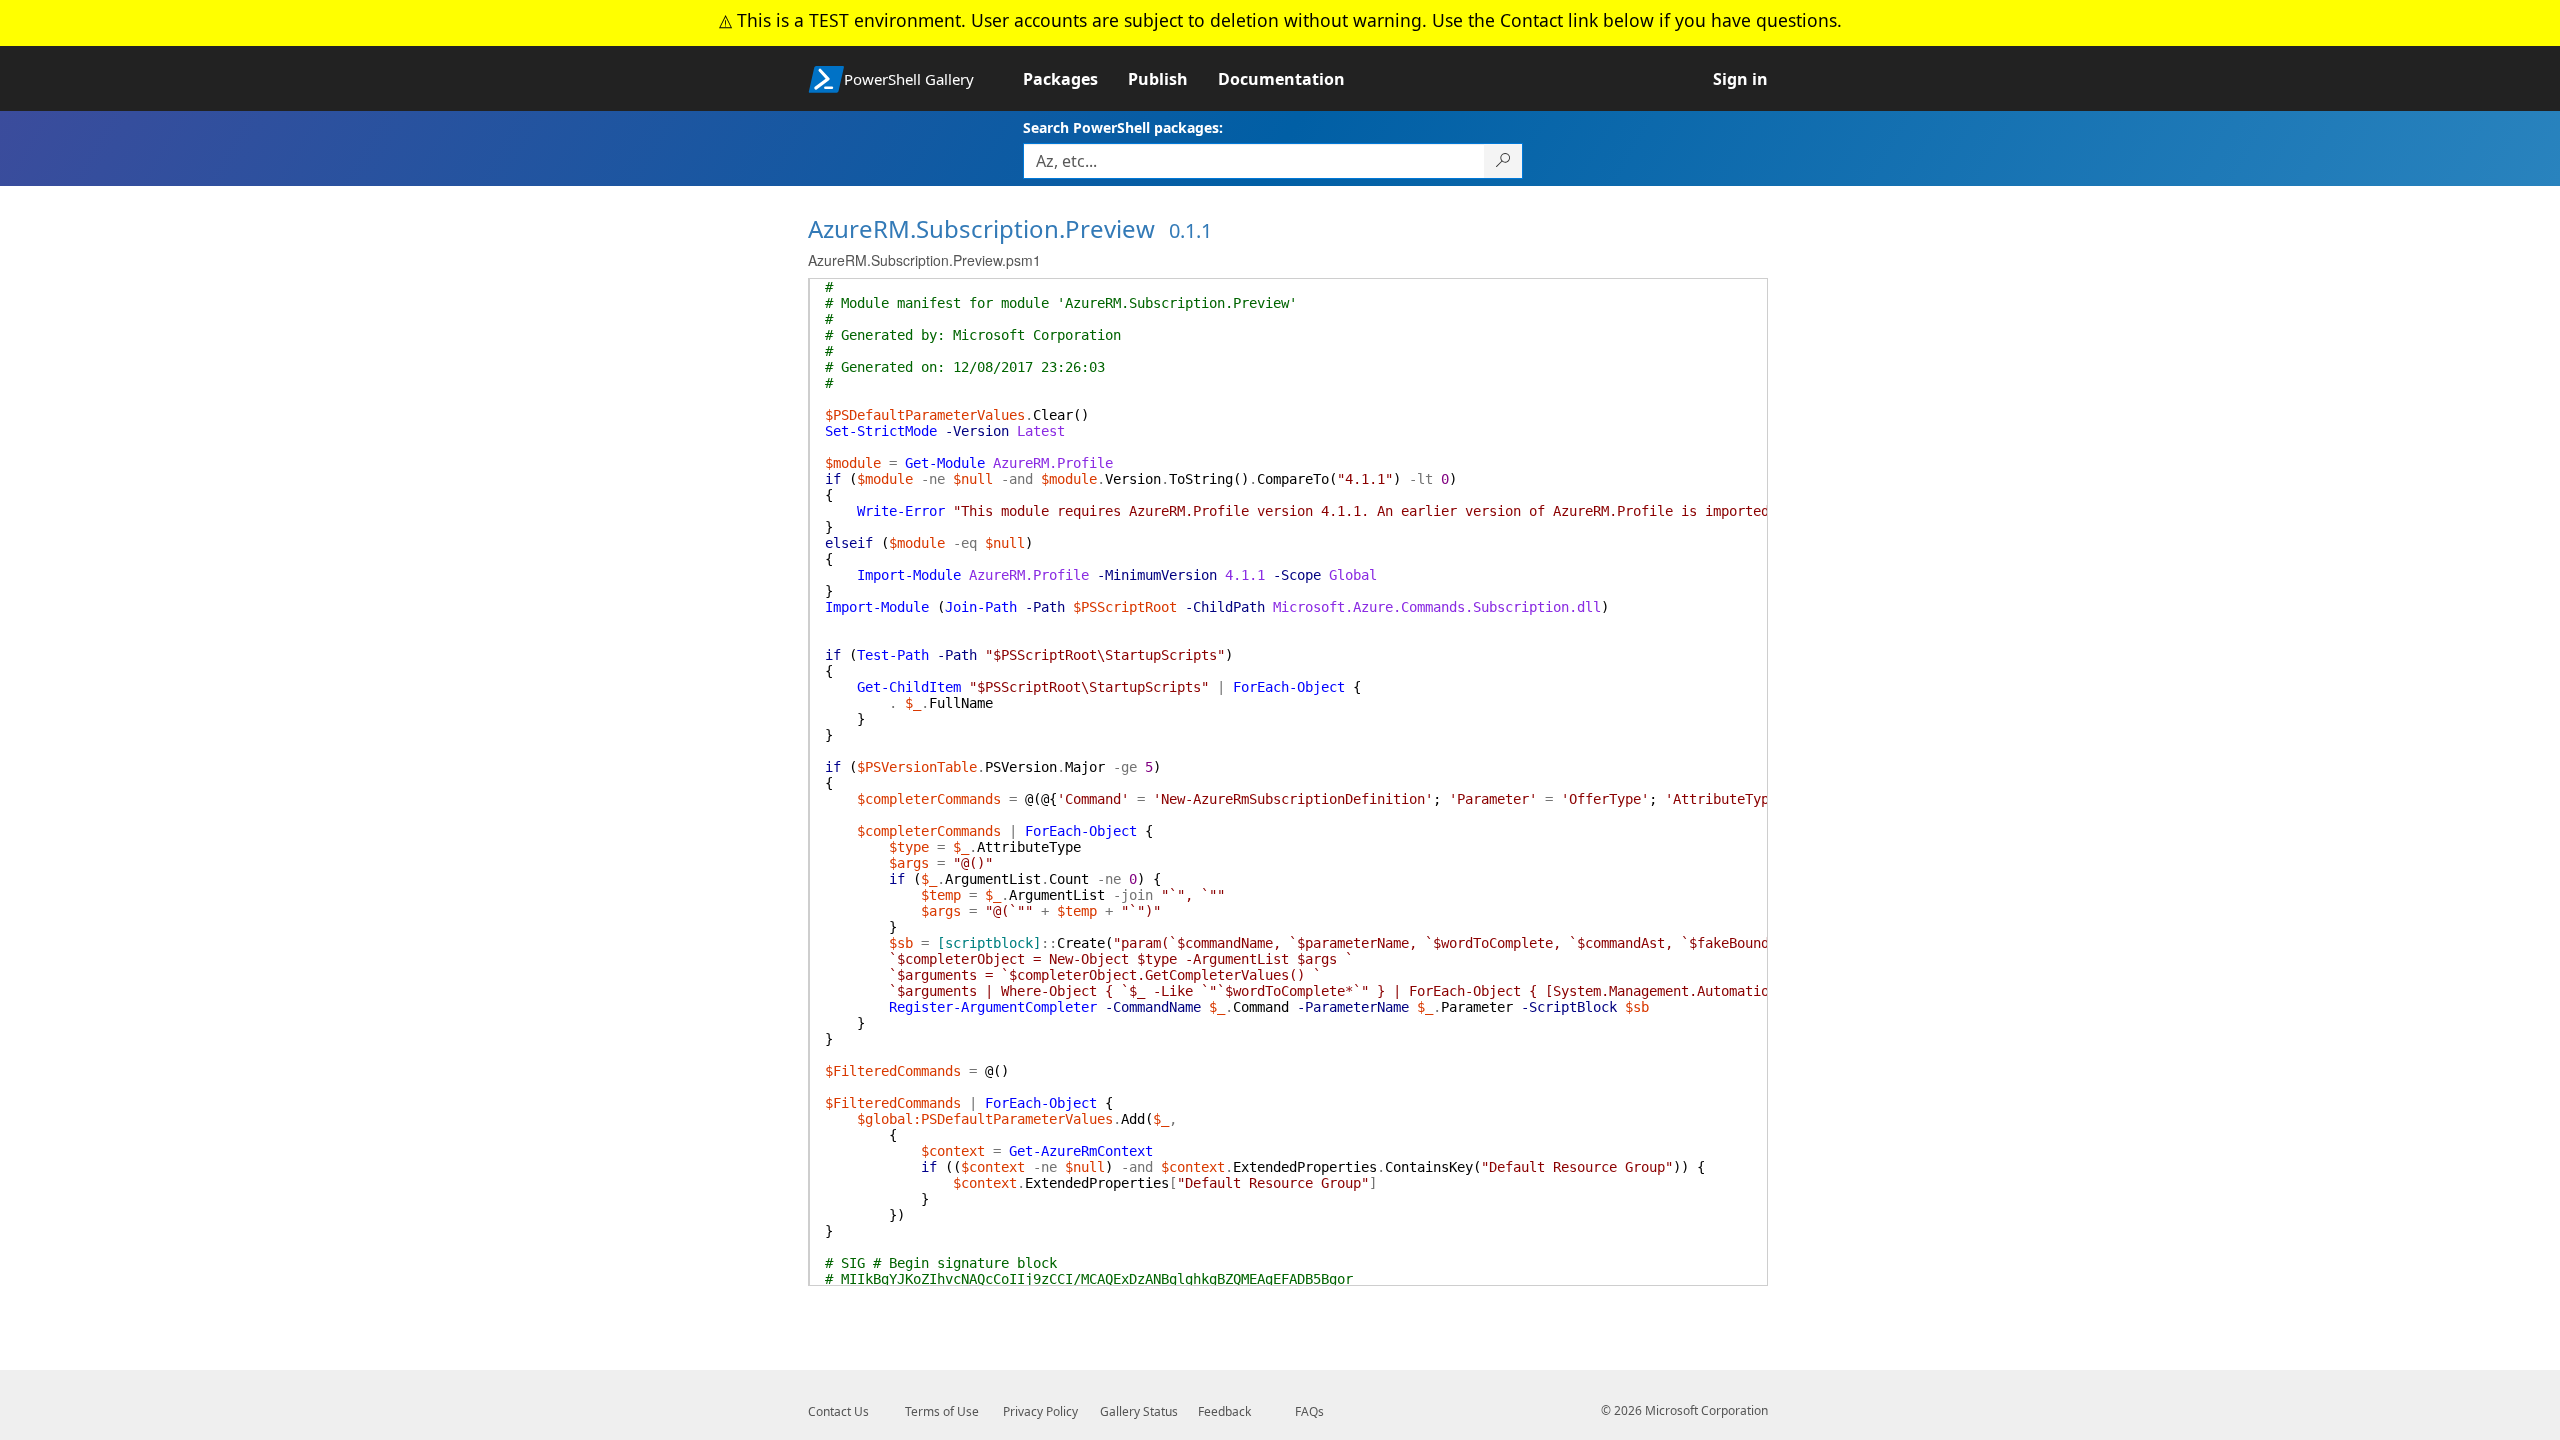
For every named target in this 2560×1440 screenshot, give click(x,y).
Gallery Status (1139, 1411)
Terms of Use (942, 1411)
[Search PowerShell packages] (1503, 161)
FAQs (1309, 1411)
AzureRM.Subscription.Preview (981, 228)
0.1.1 (1190, 230)
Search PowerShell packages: (1123, 127)
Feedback (1224, 1411)
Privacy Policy (1040, 1411)
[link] (1075, 79)
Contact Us (838, 1411)
